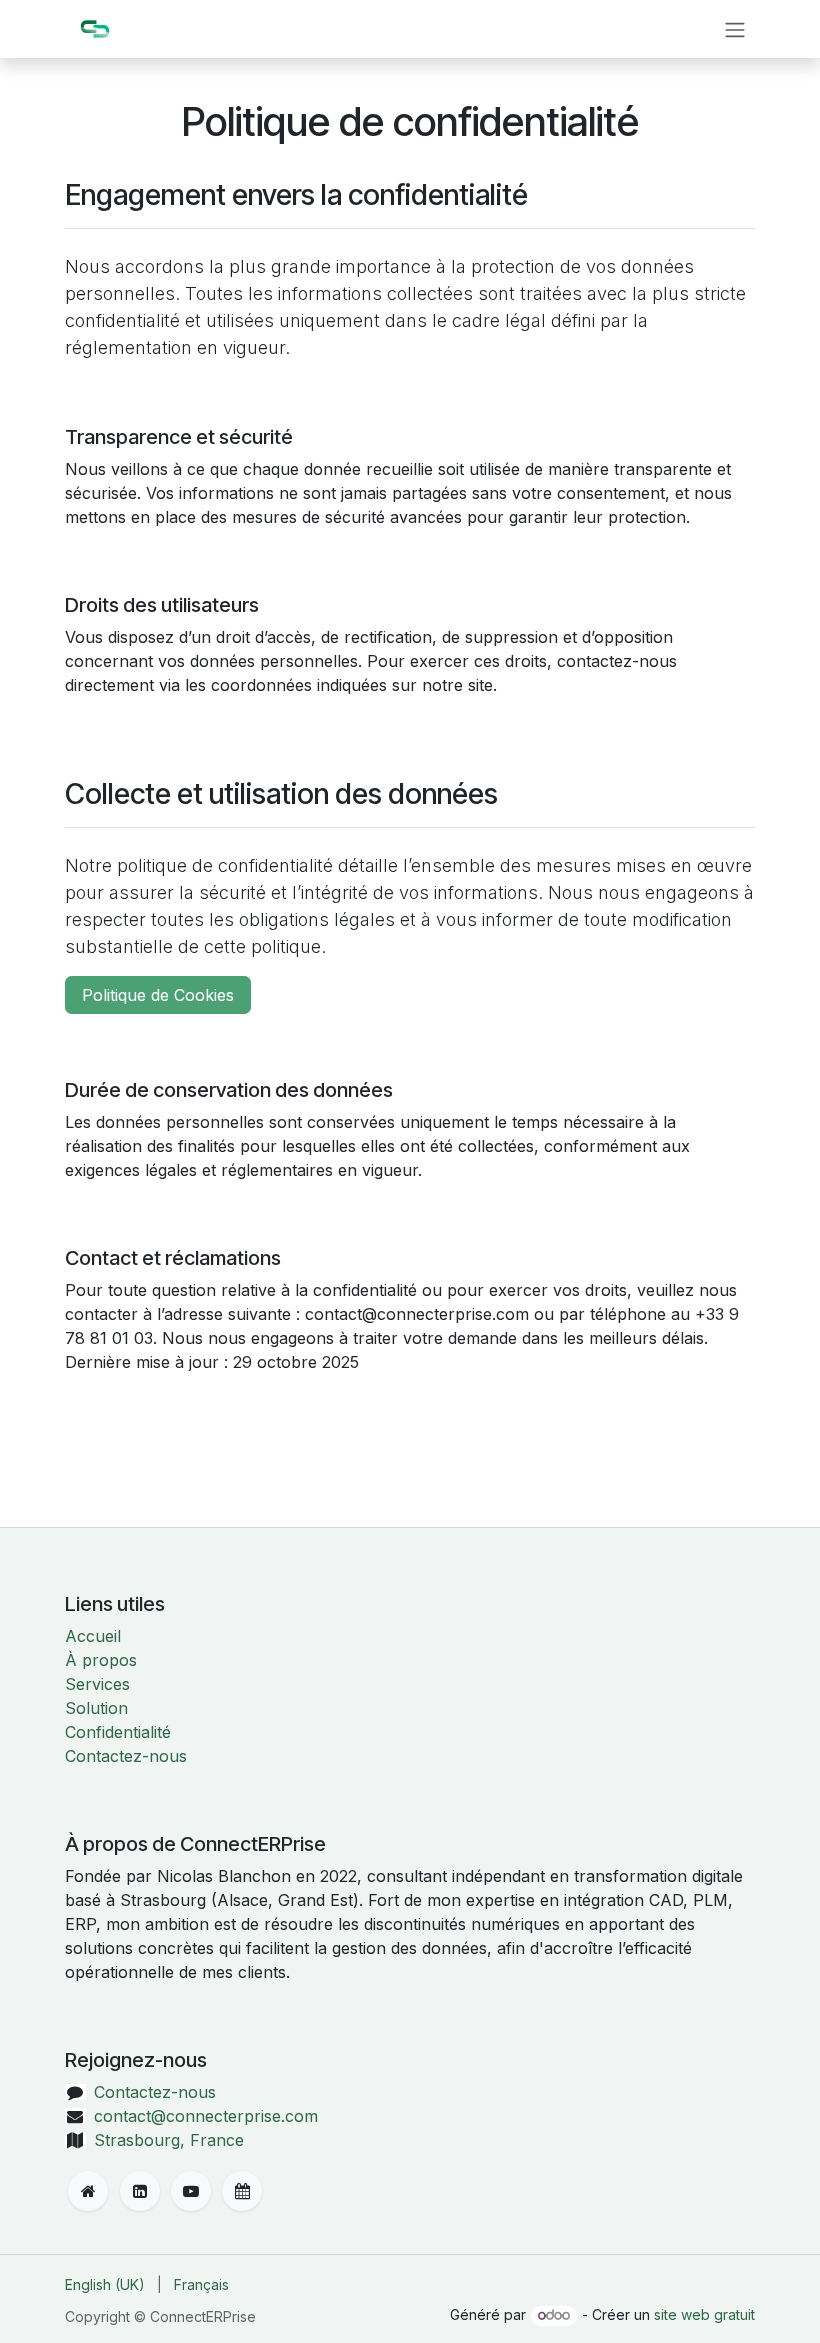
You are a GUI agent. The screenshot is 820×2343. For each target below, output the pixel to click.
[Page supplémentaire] (88, 2191)
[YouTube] (191, 2191)
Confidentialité (118, 1732)
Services (97, 1684)
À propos (101, 1660)
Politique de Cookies (158, 995)
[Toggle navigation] (735, 29)
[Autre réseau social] (242, 2191)
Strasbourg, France (169, 2140)
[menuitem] (105, 2284)
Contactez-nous (126, 1756)
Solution (96, 1708)
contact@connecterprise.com (206, 2116)
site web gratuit (704, 2314)
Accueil (93, 1636)
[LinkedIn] (140, 2191)
